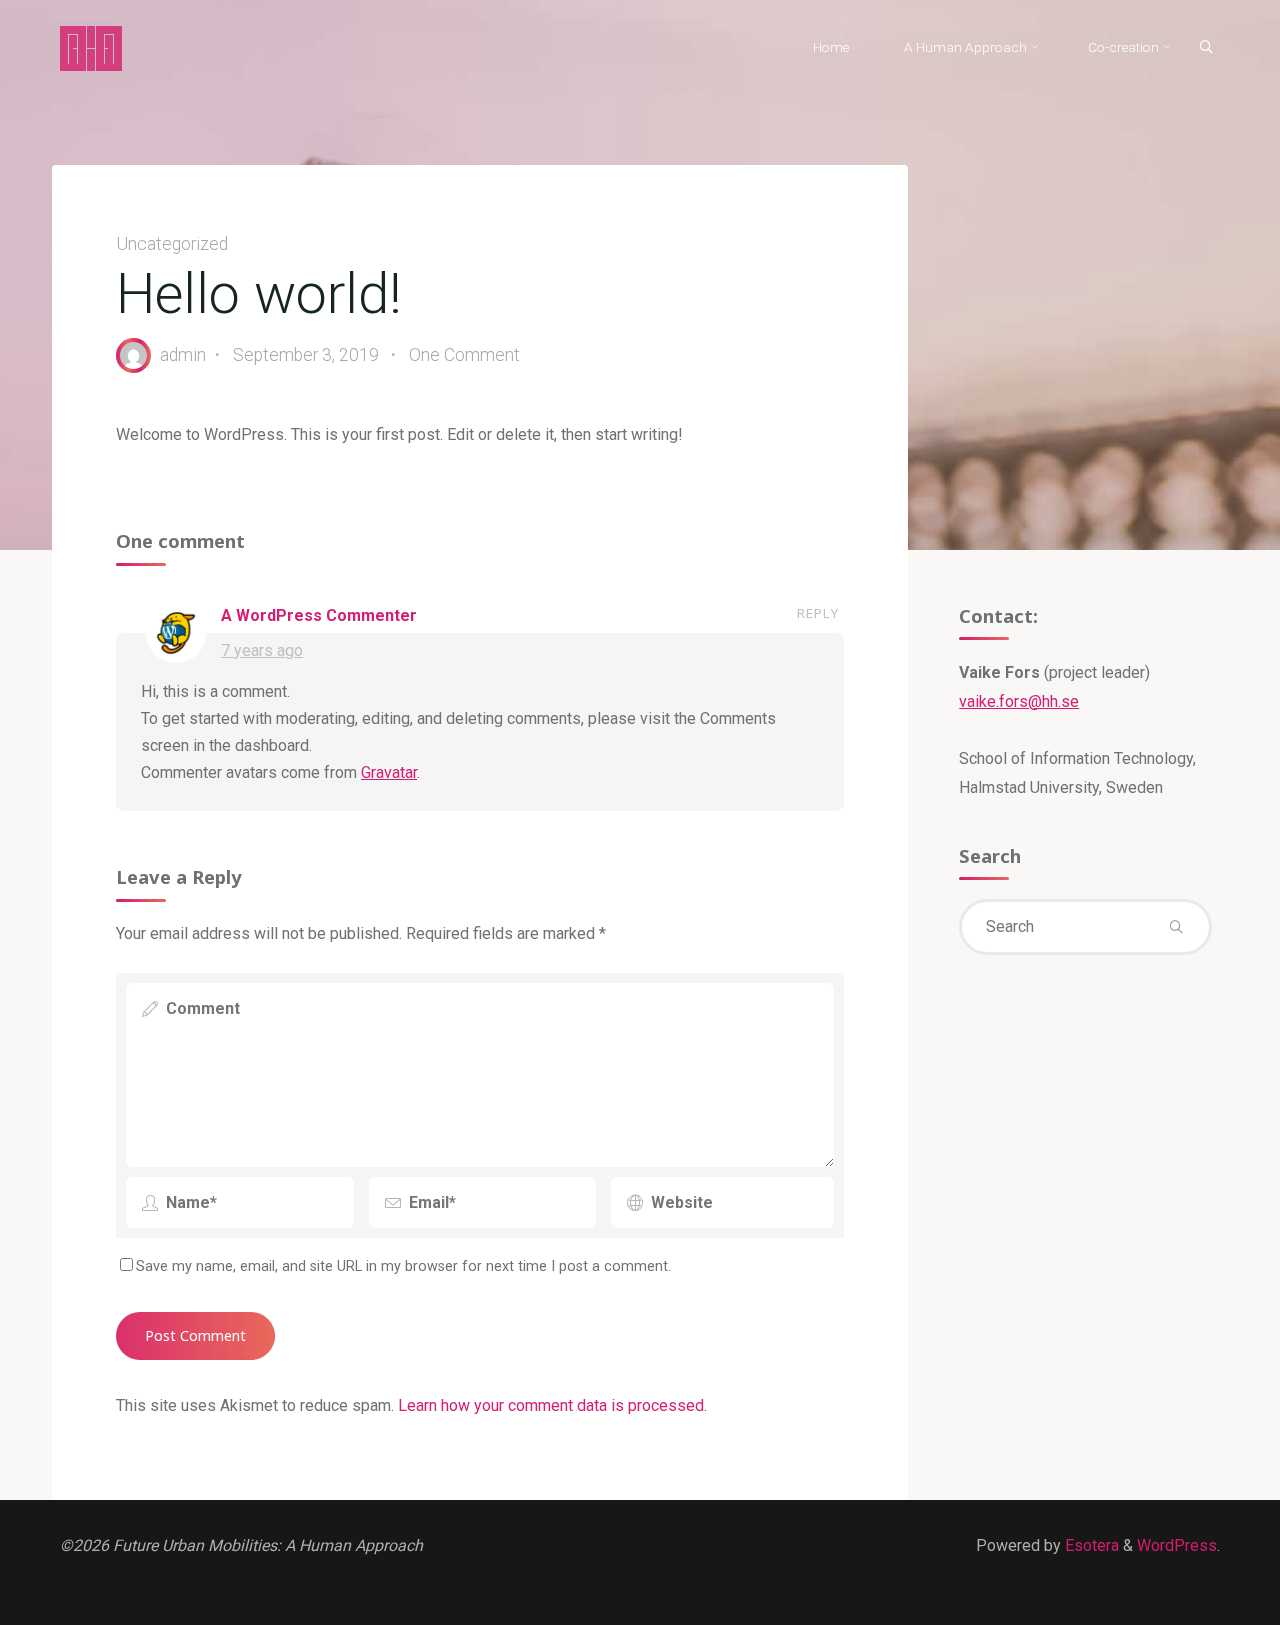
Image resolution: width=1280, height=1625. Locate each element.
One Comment (464, 355)
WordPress (1177, 1545)
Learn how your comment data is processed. (552, 1405)
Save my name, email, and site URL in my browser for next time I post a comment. (403, 1266)
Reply (818, 614)
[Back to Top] (1202, 1597)
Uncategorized (172, 244)
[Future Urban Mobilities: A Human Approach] (91, 47)
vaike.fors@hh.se (1019, 701)
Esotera (1090, 1545)
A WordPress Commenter (319, 615)
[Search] (1206, 48)
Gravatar (389, 772)
